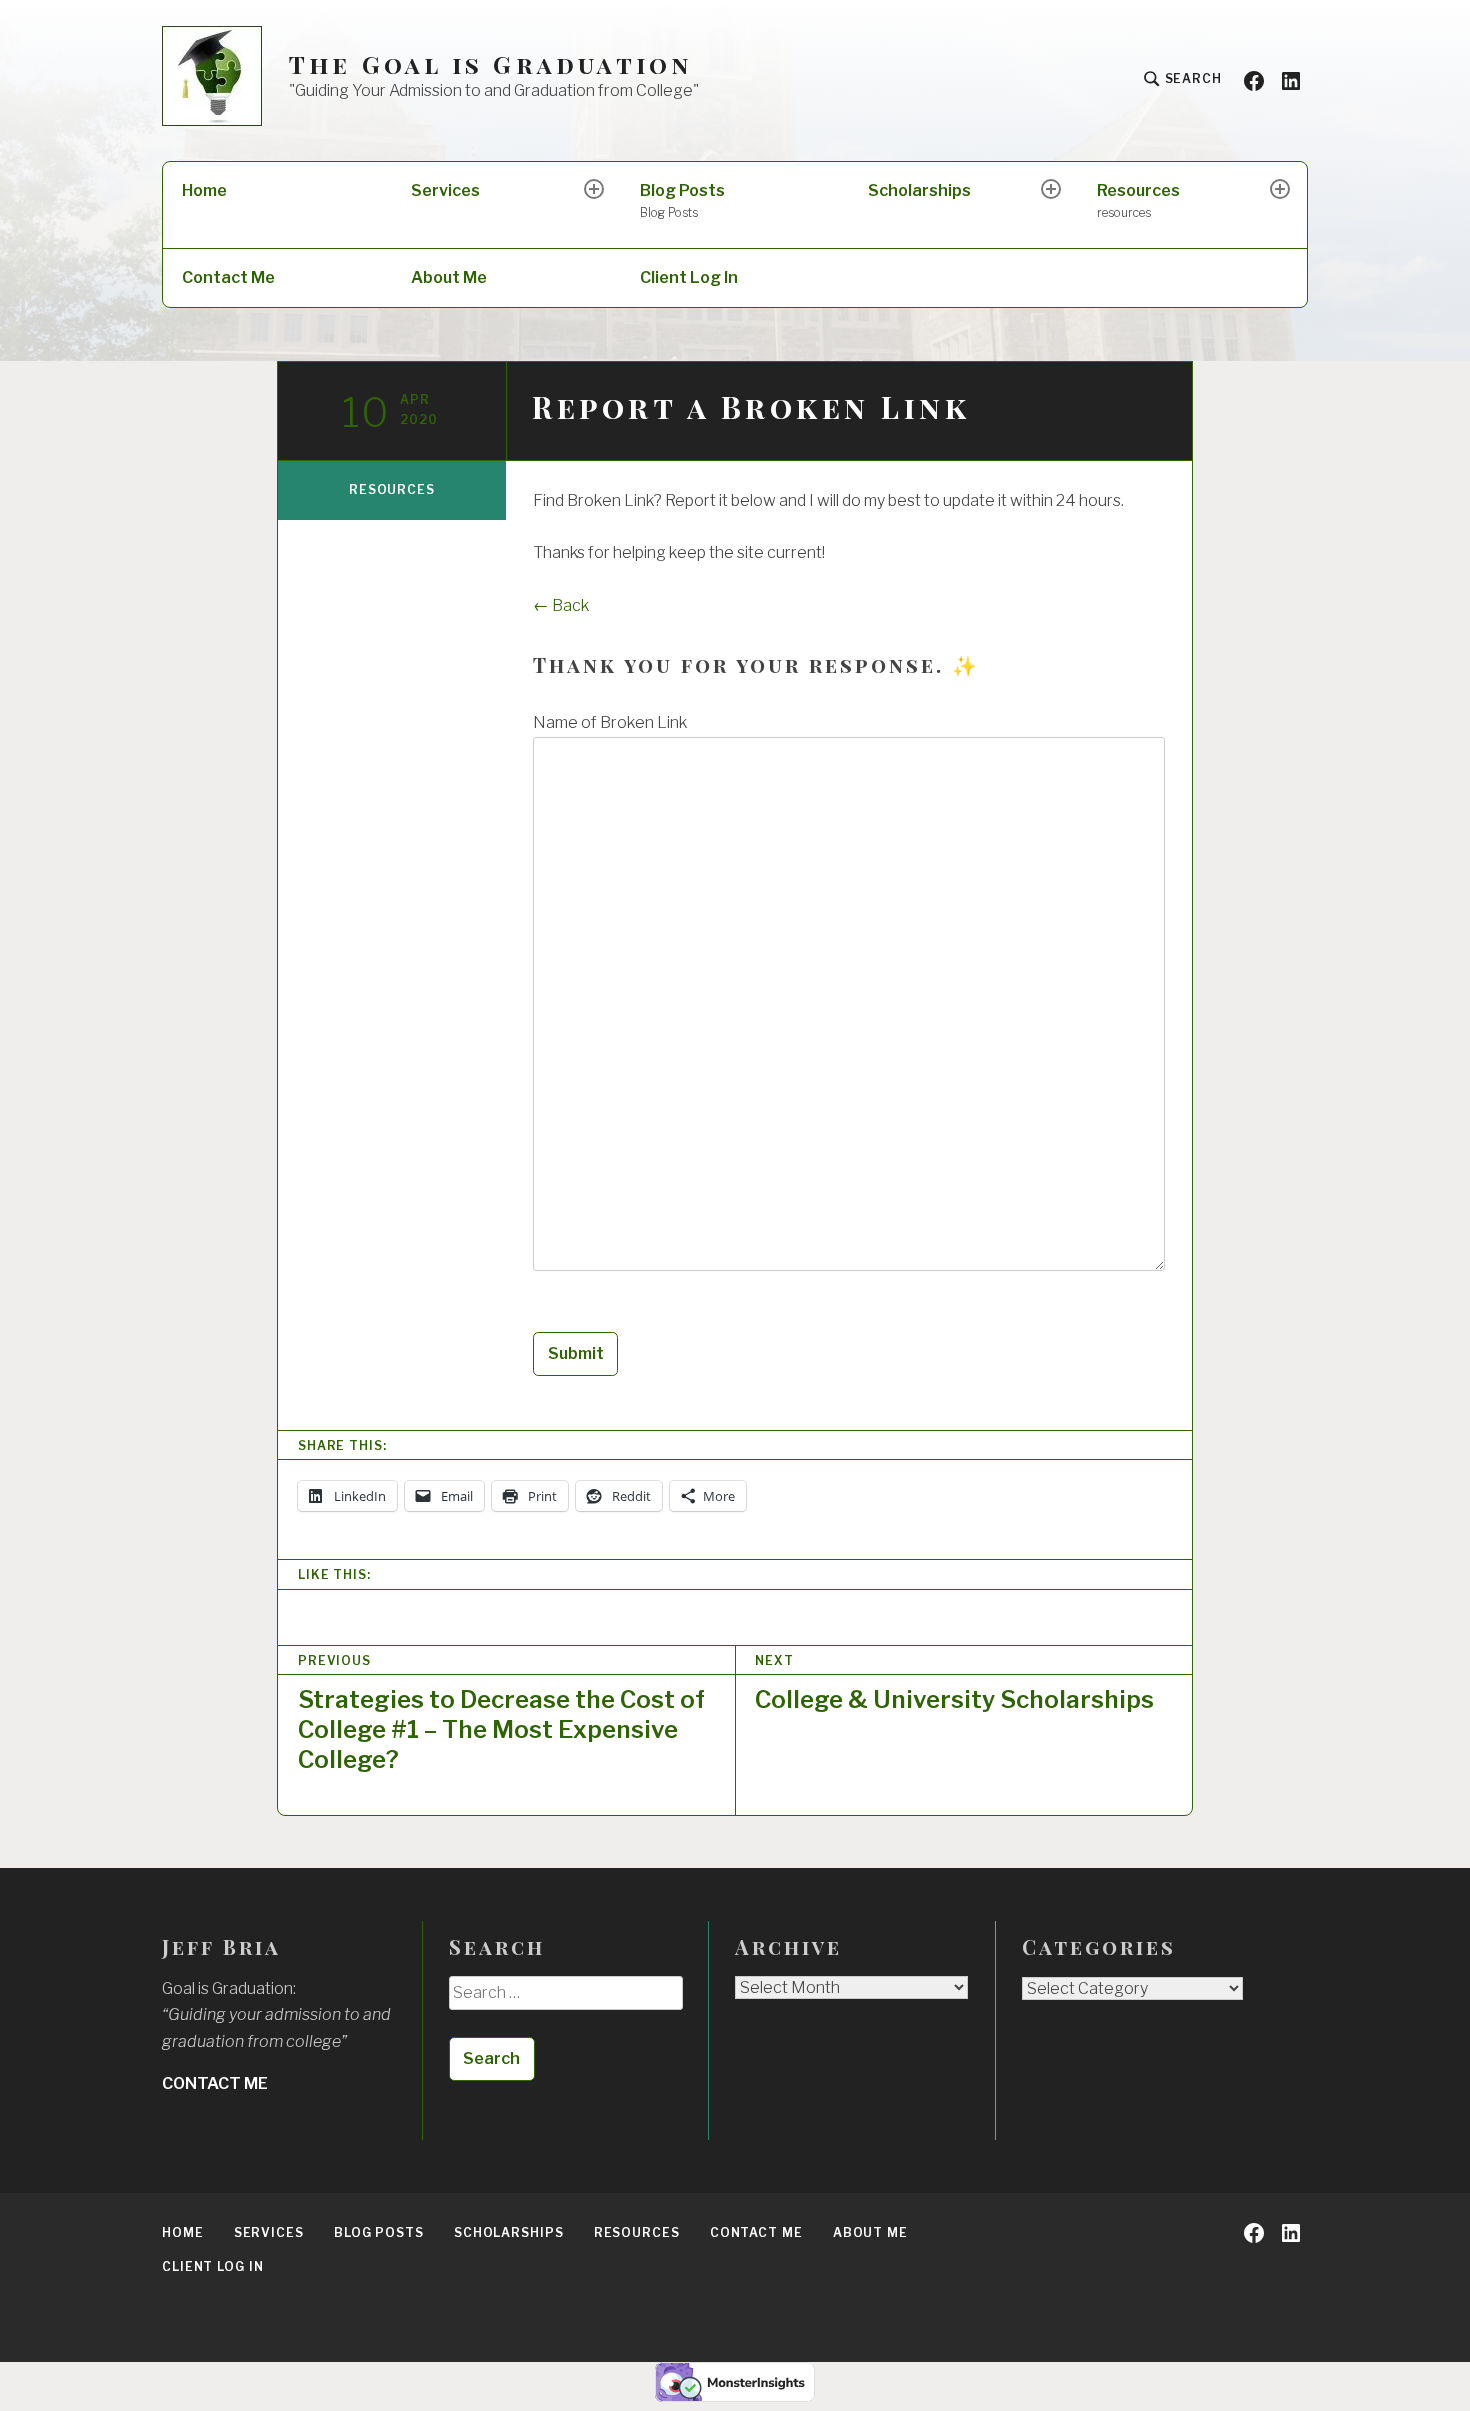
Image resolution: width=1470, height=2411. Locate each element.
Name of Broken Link (610, 722)
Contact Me (228, 277)
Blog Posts (682, 200)
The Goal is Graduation (490, 64)
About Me (449, 277)
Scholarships (919, 190)
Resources (1138, 200)
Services (445, 190)
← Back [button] (561, 605)
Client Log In (689, 277)
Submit (576, 1353)
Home (204, 190)
